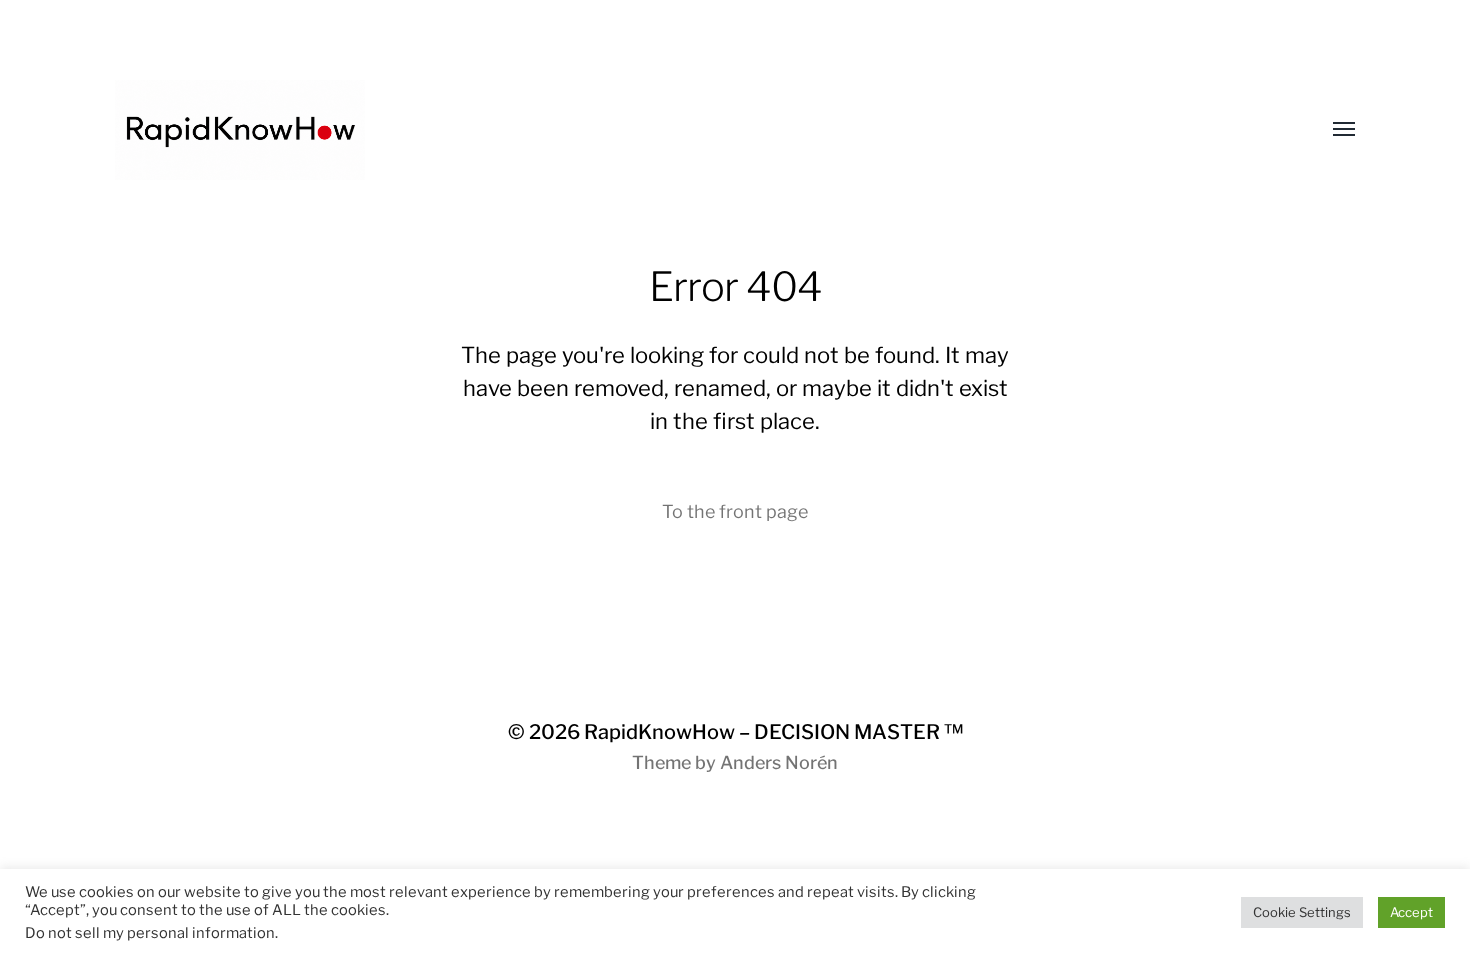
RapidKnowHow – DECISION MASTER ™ (773, 732)
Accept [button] (1411, 912)
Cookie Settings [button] (1302, 912)
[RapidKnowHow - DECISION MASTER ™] (695, 130)
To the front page (735, 511)
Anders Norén (779, 762)
